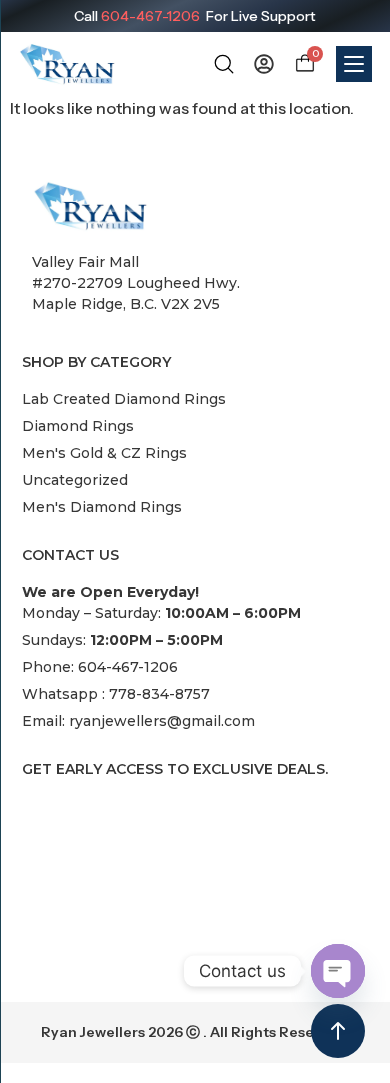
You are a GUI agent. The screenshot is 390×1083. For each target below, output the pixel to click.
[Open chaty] (338, 971)
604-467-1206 (150, 16)
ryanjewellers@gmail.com (162, 721)
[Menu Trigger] (354, 64)
